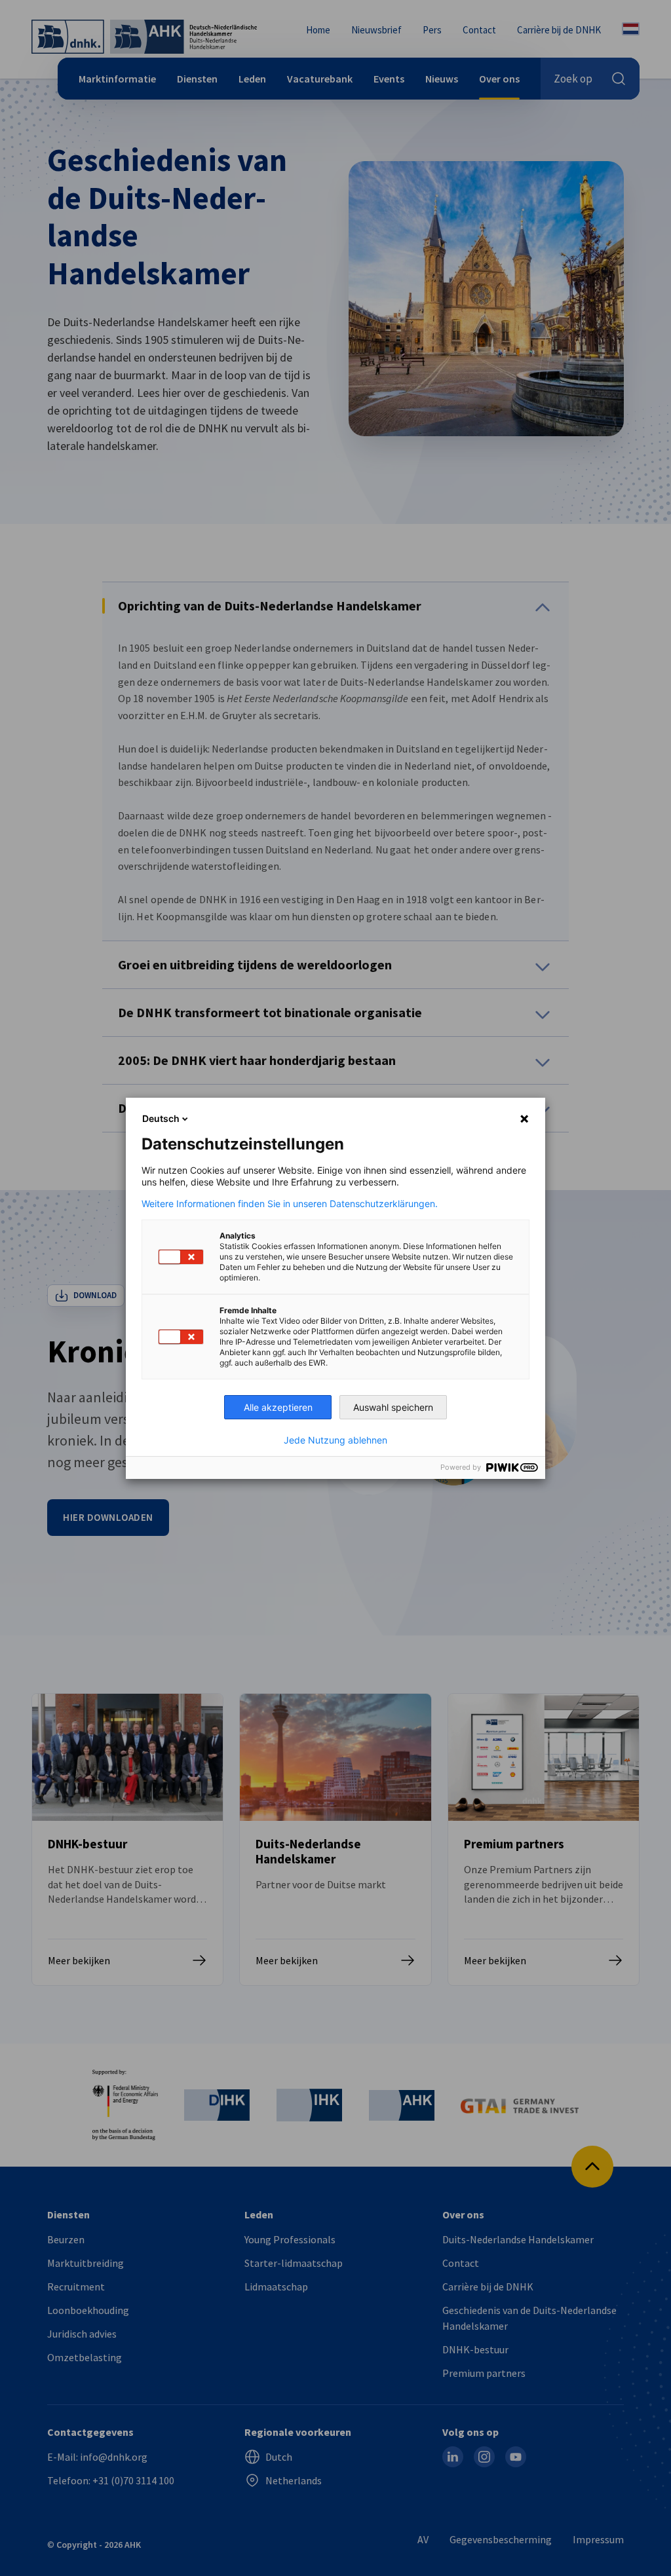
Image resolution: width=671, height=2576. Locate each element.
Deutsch (161, 1118)
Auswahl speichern (393, 1407)
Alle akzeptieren (278, 1407)
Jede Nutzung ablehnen (335, 1440)
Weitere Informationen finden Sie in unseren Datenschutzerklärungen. (290, 1204)
